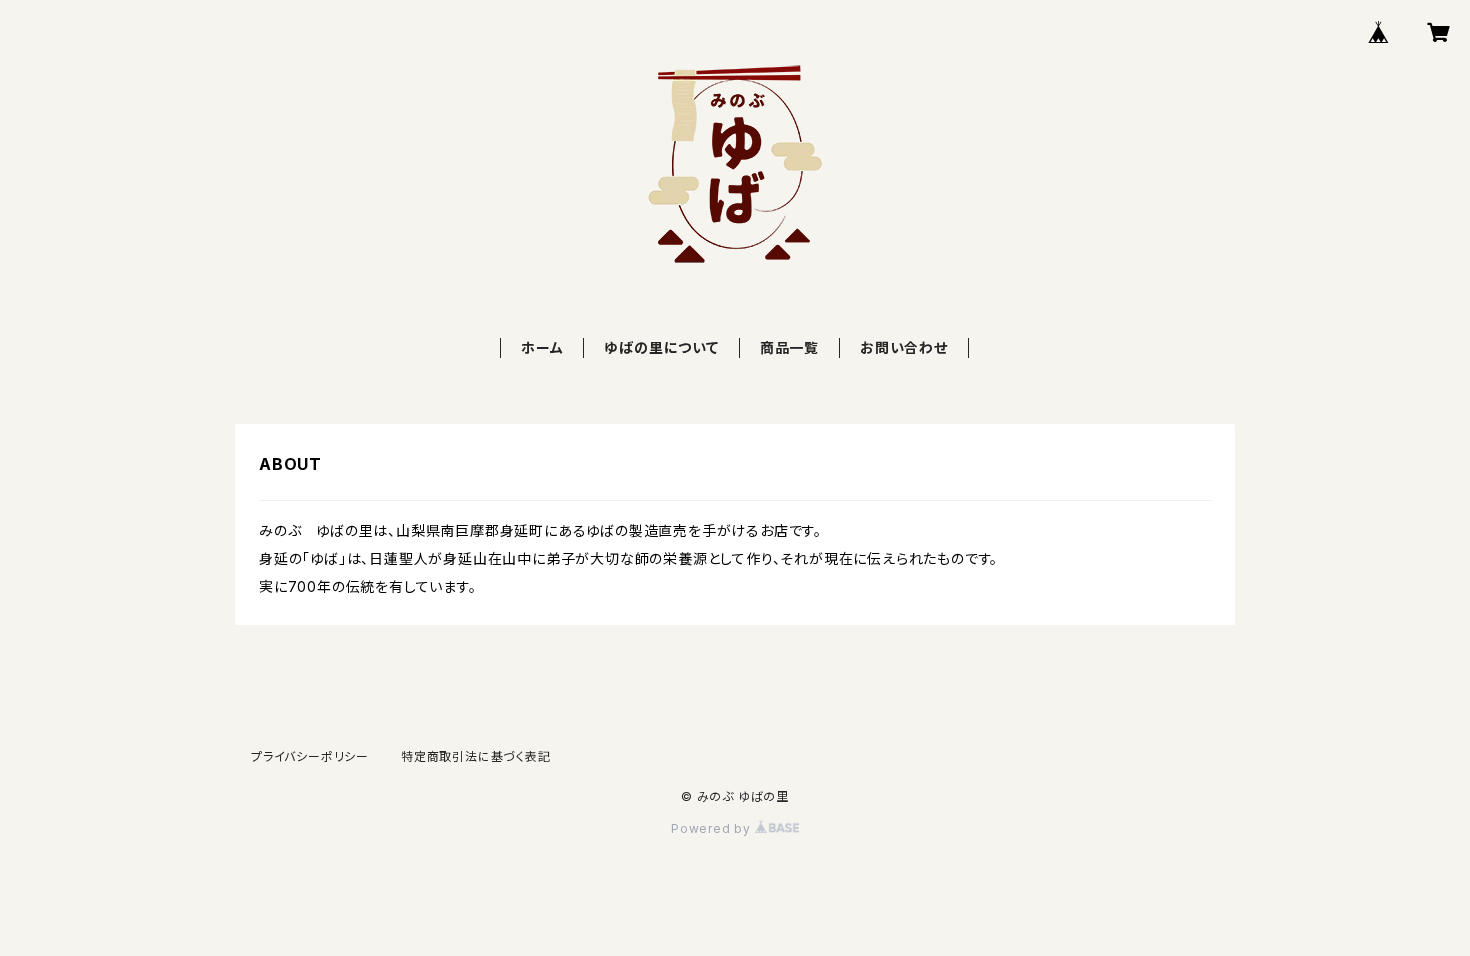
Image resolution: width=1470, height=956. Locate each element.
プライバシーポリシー (310, 756)
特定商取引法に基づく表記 (476, 756)
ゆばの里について (661, 347)
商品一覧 (789, 347)
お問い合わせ (904, 347)
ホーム (542, 347)
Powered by (713, 828)
